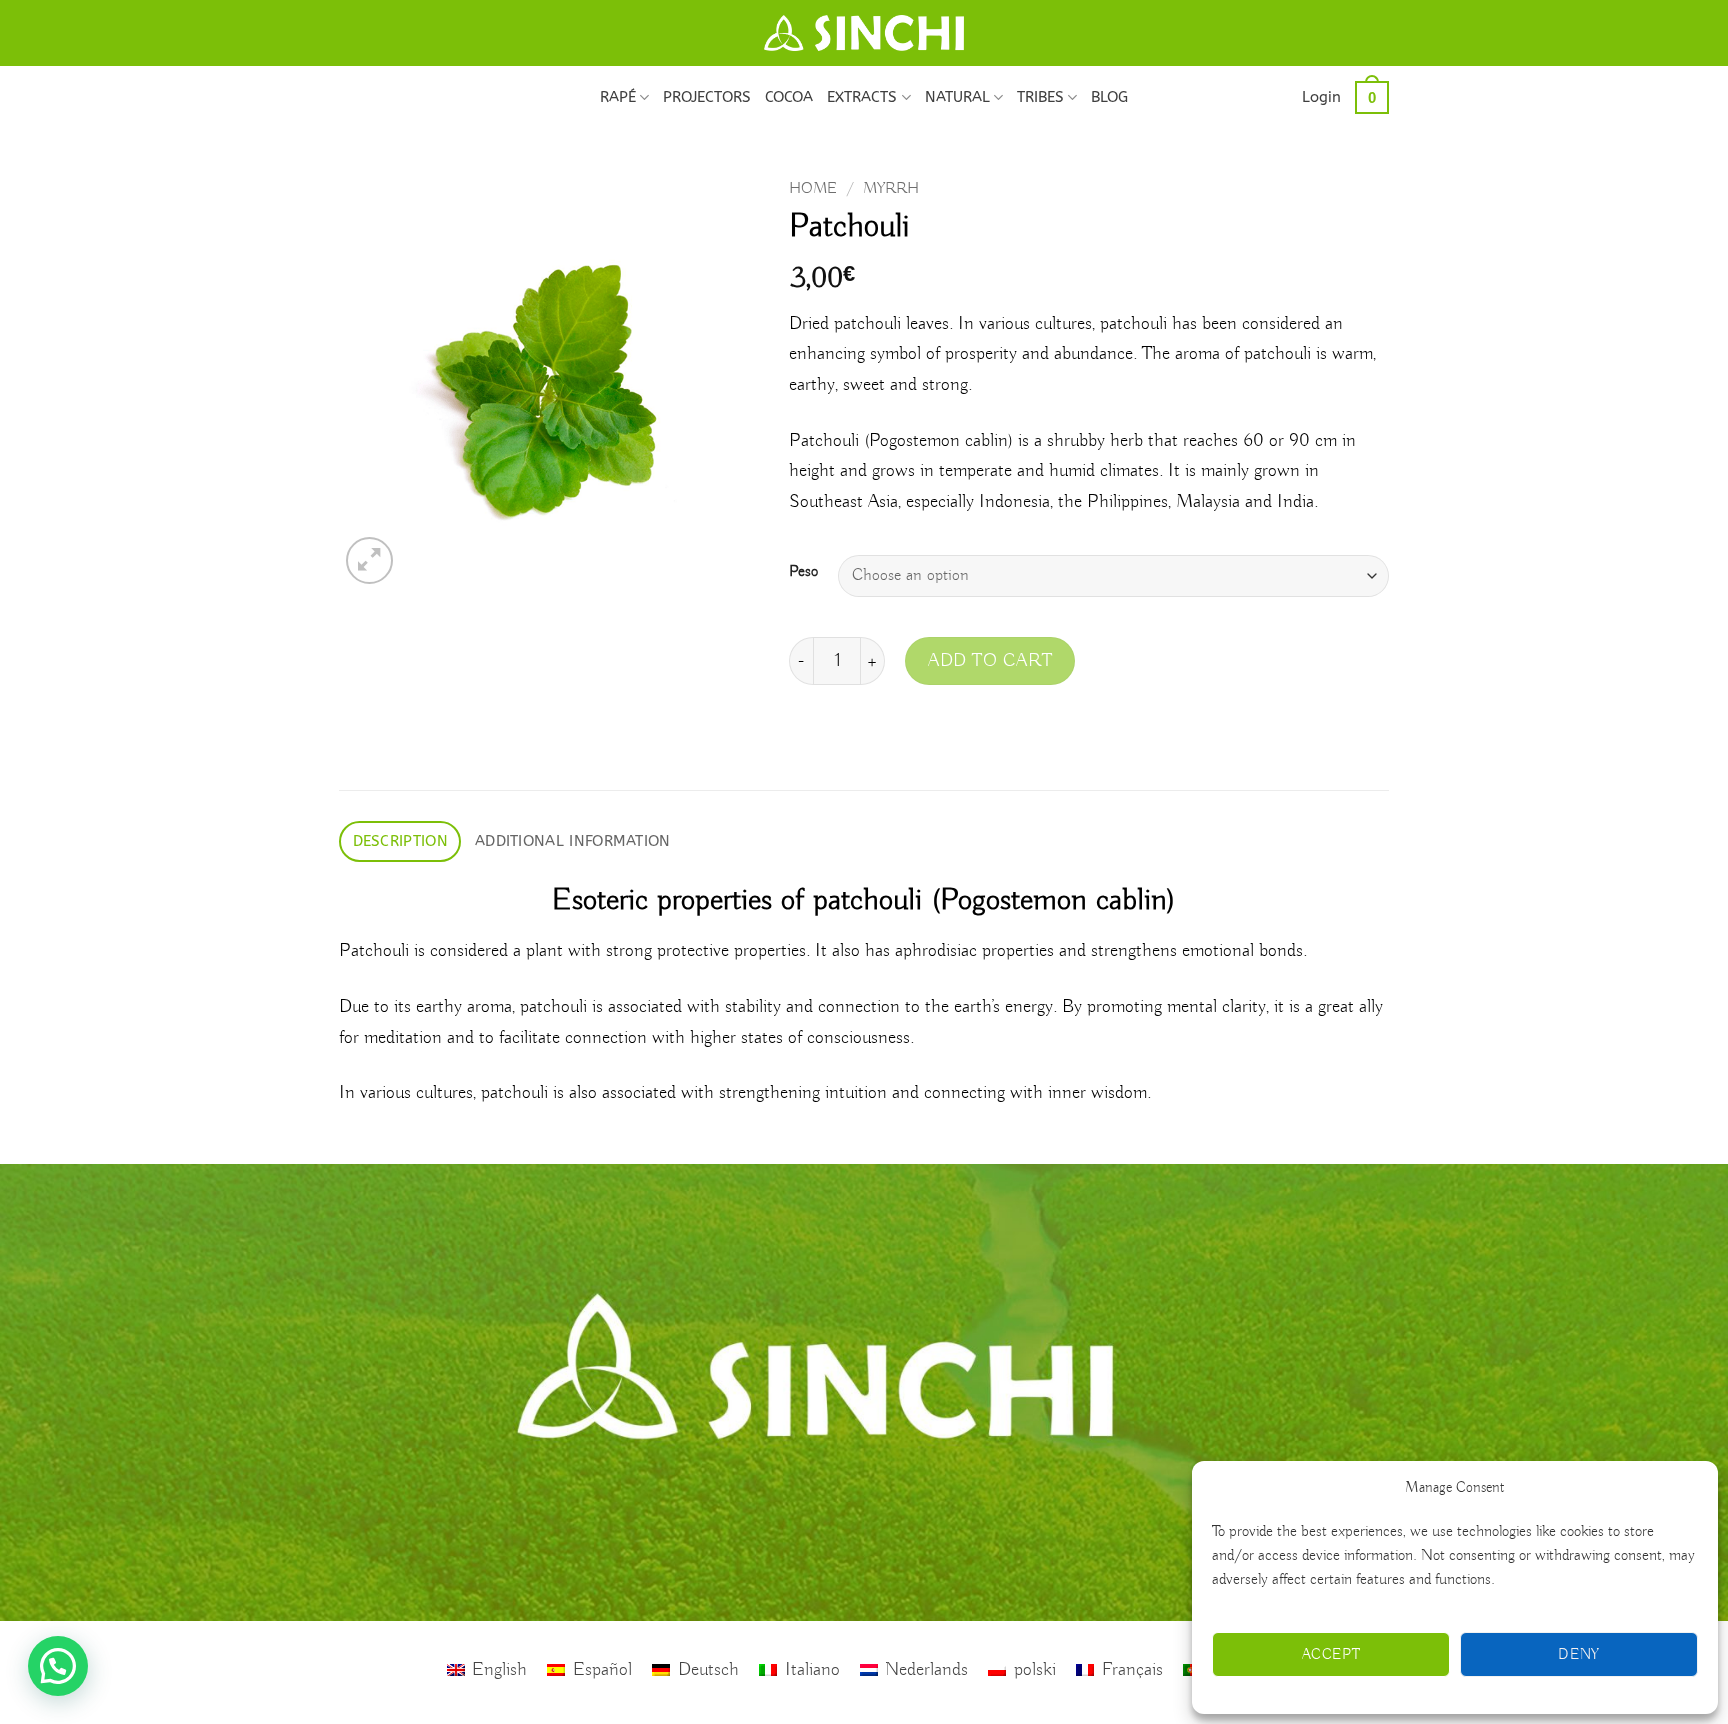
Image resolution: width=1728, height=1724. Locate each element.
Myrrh (891, 188)
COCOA (789, 97)
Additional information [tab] (573, 841)
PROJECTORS (707, 97)
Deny (1579, 1655)
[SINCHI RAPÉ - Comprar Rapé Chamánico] (864, 33)
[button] (1321, 97)
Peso (803, 572)
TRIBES (1040, 97)
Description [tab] (400, 841)
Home (813, 188)
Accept (1331, 1655)
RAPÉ (618, 97)
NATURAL (957, 97)
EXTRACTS (862, 97)
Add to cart (990, 661)
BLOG (1109, 97)
